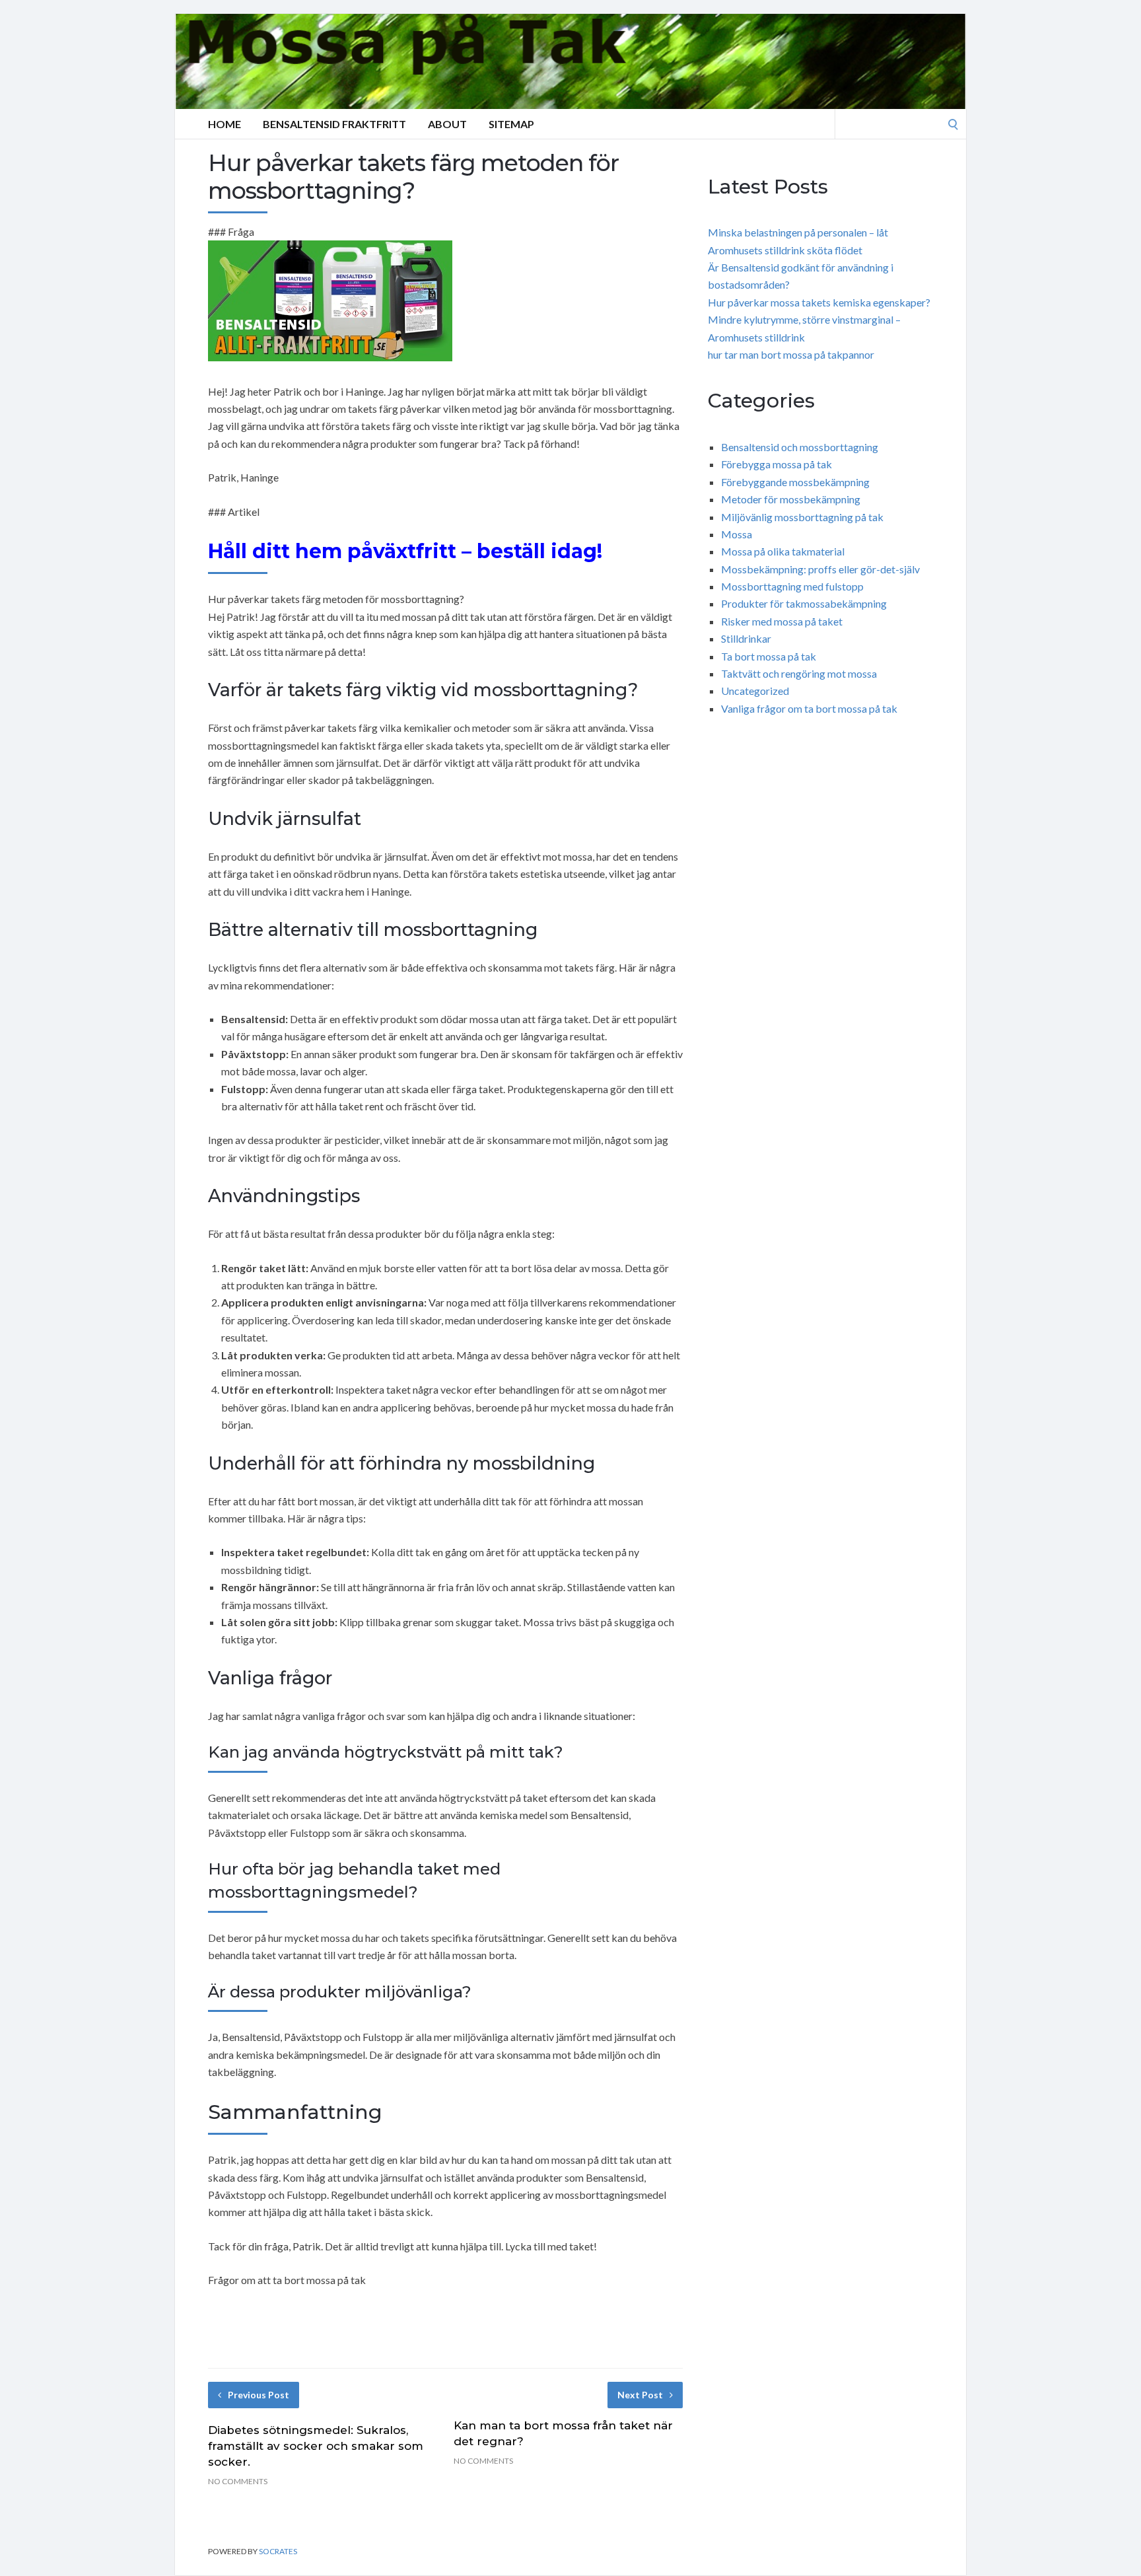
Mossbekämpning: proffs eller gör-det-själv (820, 569)
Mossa (737, 534)
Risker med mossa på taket (782, 621)
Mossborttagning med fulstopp (792, 586)
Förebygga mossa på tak (777, 464)
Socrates (278, 2551)
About (447, 124)
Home (225, 124)
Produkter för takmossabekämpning (804, 603)
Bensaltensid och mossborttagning (800, 447)
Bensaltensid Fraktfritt (334, 124)
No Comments (238, 2481)
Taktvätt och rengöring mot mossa (799, 673)
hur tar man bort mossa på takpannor (791, 354)
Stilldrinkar (746, 638)
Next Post (640, 2395)
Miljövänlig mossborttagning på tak (802, 517)
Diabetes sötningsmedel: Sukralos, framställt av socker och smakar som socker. (316, 2446)
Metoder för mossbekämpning (791, 499)
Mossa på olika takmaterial (783, 551)
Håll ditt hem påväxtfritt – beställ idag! (405, 551)
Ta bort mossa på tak (769, 656)
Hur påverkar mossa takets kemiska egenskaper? (819, 302)
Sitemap (511, 124)
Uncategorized (755, 691)
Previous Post (259, 2395)
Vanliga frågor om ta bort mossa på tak (809, 708)
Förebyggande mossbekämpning (795, 482)
